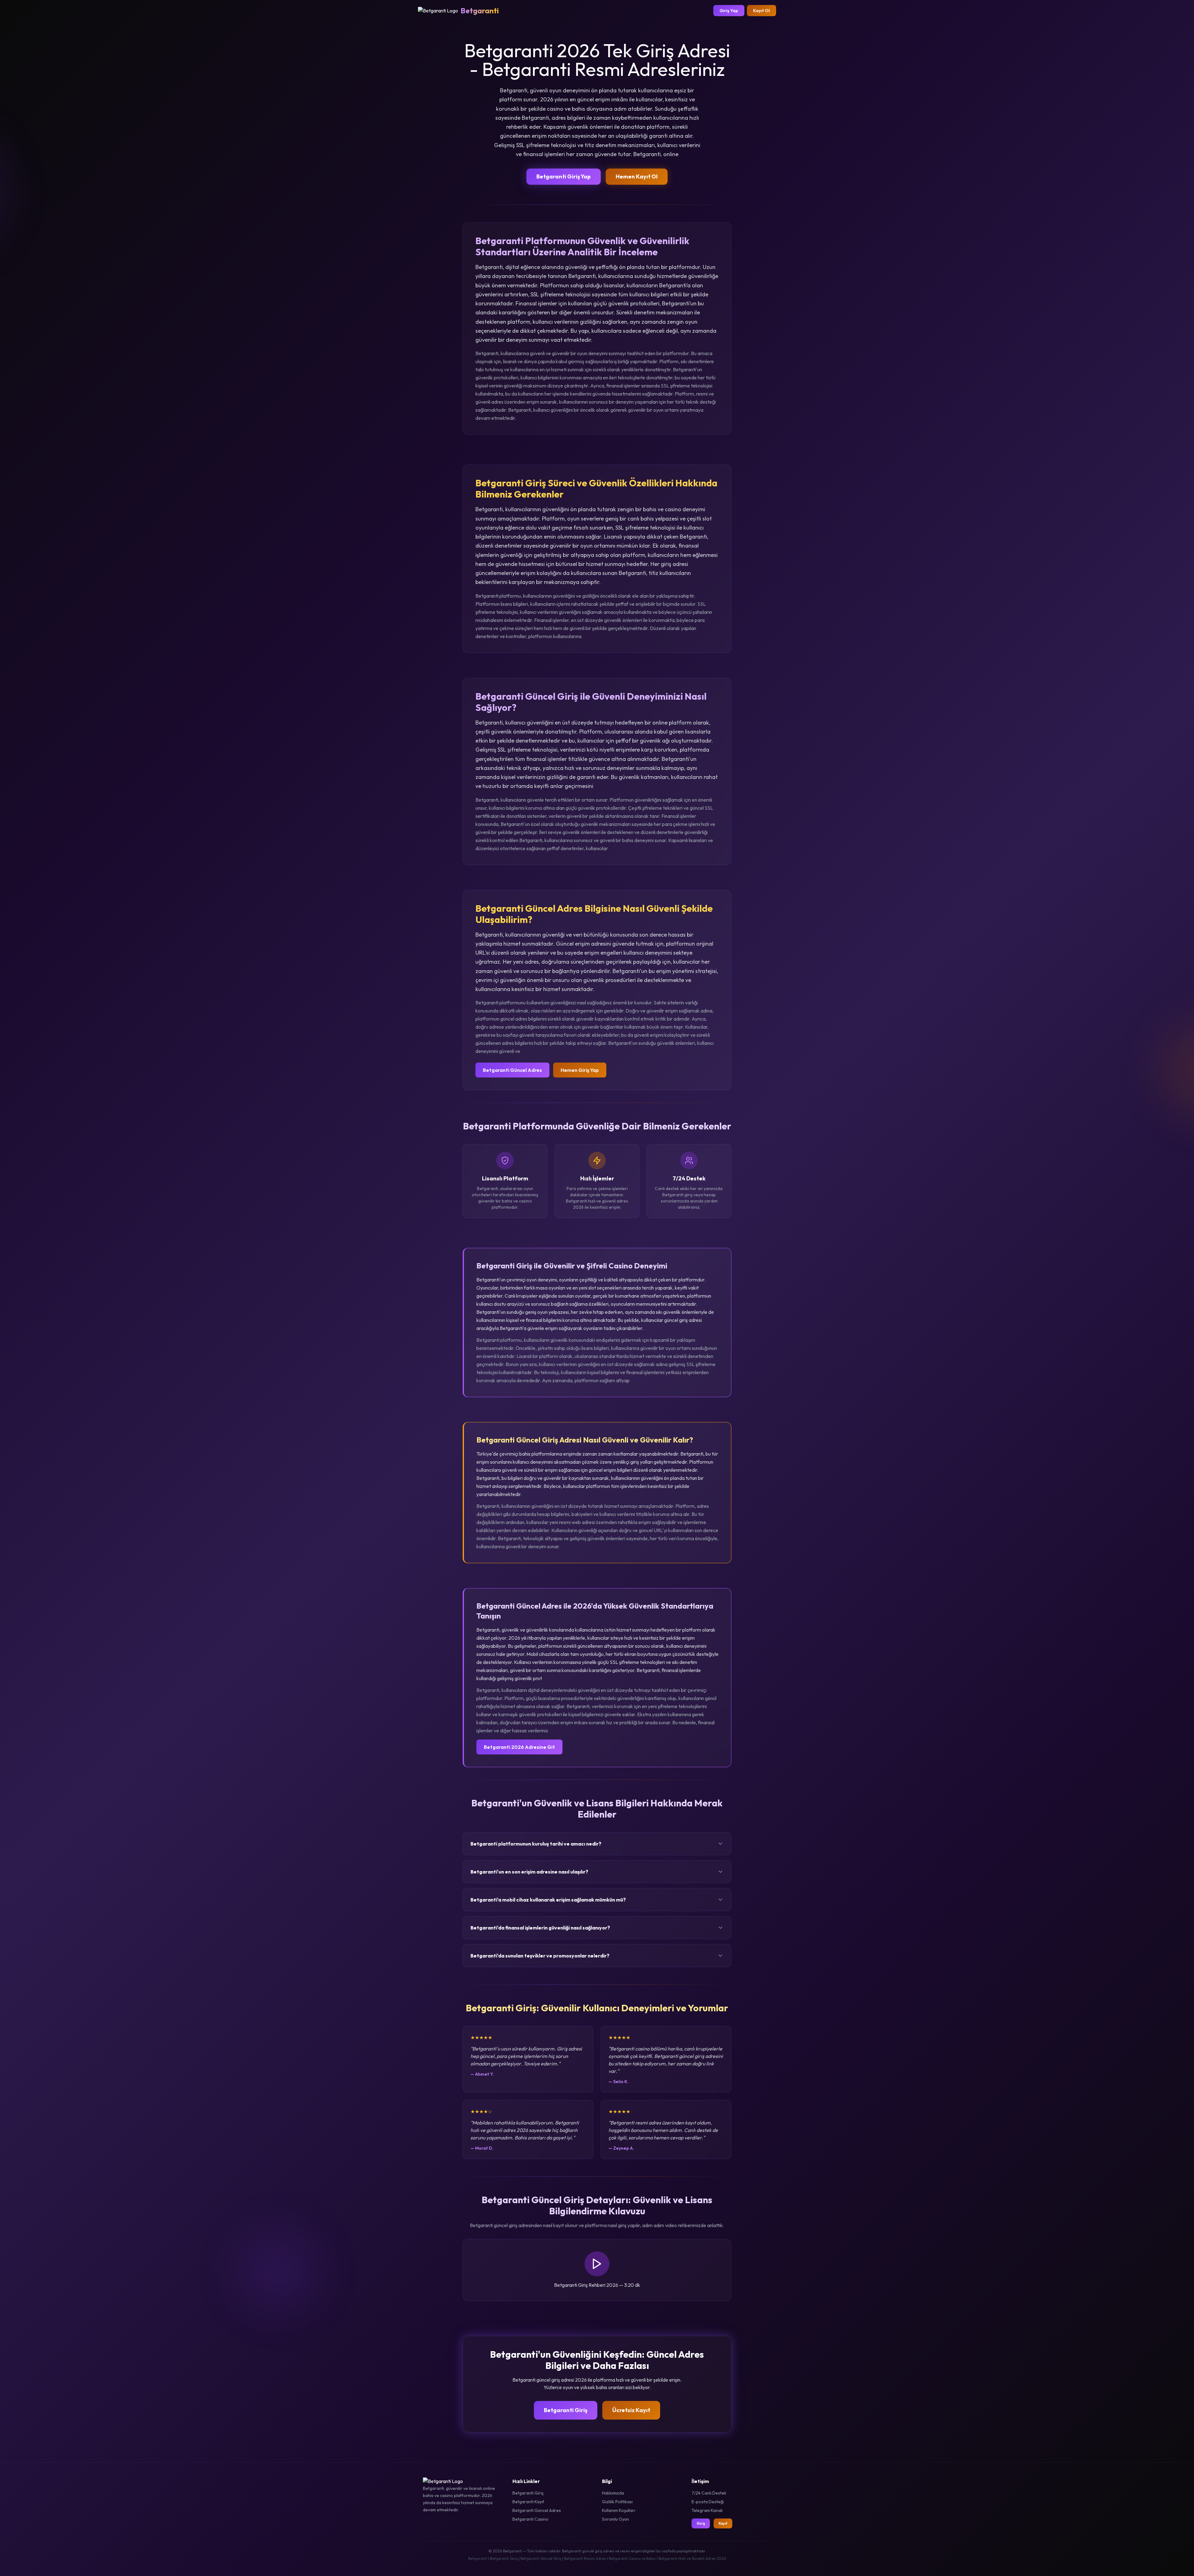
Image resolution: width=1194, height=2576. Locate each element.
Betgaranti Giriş (566, 2410)
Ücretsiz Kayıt (631, 2410)
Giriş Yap (729, 11)
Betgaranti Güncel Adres (512, 1070)
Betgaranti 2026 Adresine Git (519, 1747)
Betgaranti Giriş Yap (564, 176)
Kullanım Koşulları (619, 2510)
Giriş (701, 2523)
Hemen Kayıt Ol (637, 176)
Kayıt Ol (761, 11)
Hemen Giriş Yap (580, 1070)
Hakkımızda (613, 2493)
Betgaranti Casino (530, 2519)
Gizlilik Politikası (617, 2502)
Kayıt (723, 2523)
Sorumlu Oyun (616, 2519)
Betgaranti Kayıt (528, 2502)
